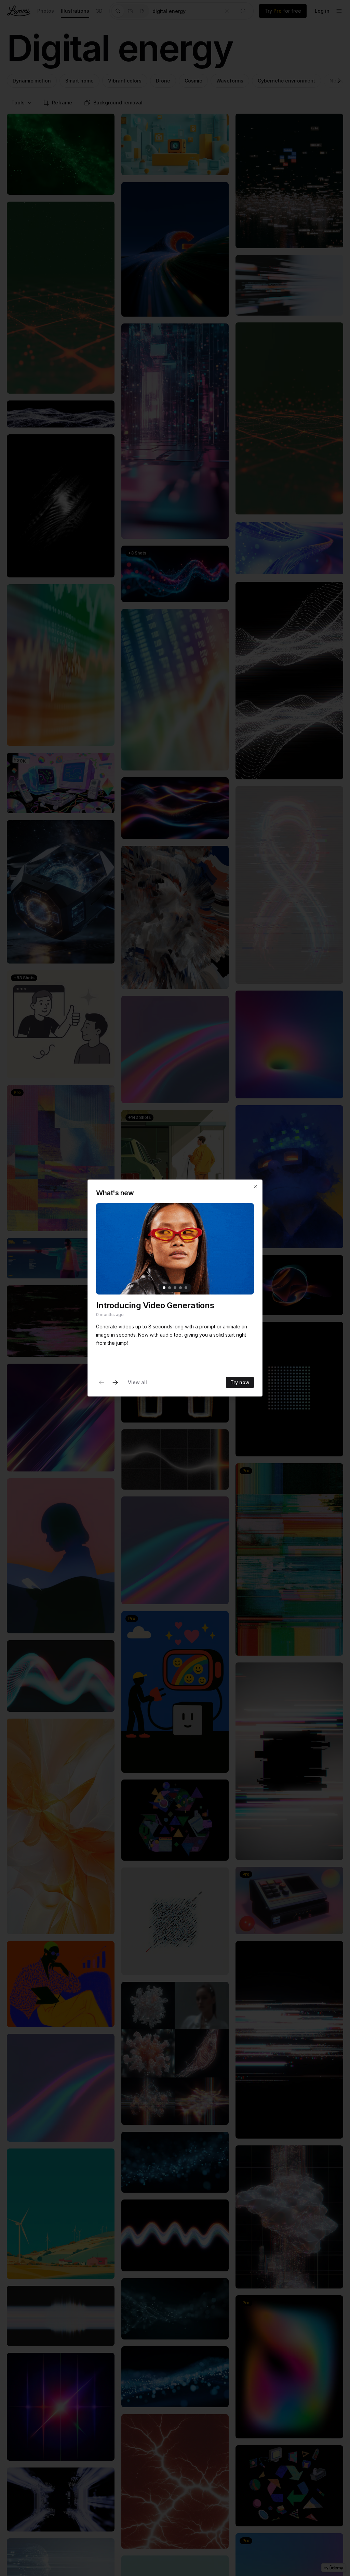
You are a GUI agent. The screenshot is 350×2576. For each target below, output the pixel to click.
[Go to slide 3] (175, 1288)
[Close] (255, 1187)
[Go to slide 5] (186, 1288)
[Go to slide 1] (164, 1288)
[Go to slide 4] (180, 1288)
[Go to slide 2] (170, 1288)
